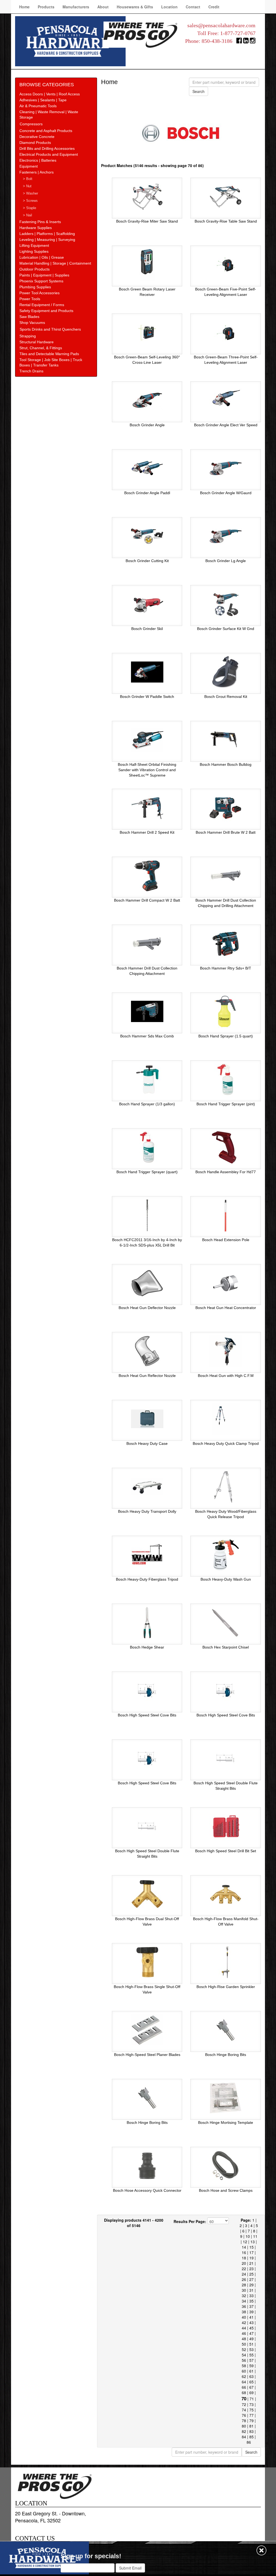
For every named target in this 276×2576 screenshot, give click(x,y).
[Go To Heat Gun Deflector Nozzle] (147, 1283)
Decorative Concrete (37, 137)
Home (24, 7)
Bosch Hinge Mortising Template (226, 2123)
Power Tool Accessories (39, 293)
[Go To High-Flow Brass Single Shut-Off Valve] (147, 1962)
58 (244, 2366)
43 (251, 2322)
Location (169, 7)
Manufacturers (76, 7)
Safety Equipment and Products (46, 311)
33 (251, 2295)
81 (251, 2426)
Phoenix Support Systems (41, 281)
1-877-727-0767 (238, 33)
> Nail (27, 215)
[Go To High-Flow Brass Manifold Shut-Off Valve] (226, 1894)
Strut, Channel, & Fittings (41, 348)
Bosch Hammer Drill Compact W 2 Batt (147, 900)
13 (253, 2242)
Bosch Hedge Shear (147, 1647)
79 (251, 2421)
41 (251, 2317)
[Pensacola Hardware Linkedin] (246, 42)
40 (244, 2317)
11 (255, 2236)
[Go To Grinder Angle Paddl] (147, 468)
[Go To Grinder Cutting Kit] (147, 536)
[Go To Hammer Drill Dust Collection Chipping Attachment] (147, 943)
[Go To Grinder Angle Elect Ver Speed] (226, 400)
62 (244, 2376)
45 (251, 2328)
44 (244, 2328)
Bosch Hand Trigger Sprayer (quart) (147, 1172)
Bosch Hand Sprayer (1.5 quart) (226, 1036)
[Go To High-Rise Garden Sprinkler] (226, 1962)
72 (244, 2404)
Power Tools (30, 299)
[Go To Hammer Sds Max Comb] (147, 1011)
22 (244, 2269)
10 (248, 2236)
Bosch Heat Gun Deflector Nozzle (147, 1308)
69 (251, 2393)
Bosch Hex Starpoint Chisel (226, 1647)
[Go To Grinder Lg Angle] (226, 536)
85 (251, 2437)
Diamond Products (35, 143)
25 (251, 2274)
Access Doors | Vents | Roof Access (50, 94)
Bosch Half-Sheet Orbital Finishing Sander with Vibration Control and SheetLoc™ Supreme (147, 770)
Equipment (29, 166)
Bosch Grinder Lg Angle (226, 561)
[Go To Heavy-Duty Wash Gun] (226, 1554)
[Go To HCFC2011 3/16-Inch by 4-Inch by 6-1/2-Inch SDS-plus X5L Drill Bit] (147, 1215)
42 (244, 2322)
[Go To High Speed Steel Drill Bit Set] (226, 1826)
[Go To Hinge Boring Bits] (226, 2030)
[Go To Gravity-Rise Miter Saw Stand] (147, 196)
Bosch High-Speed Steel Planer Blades (147, 2055)
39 (251, 2312)
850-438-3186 (217, 41)
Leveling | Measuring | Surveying (47, 240)
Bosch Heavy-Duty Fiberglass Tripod (147, 1579)
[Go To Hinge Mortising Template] (226, 2098)
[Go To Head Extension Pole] (226, 1215)
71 (252, 2399)
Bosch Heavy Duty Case (147, 1443)
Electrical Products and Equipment (49, 154)
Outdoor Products (34, 269)
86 (249, 2442)
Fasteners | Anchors (37, 172)
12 (245, 2242)
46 (244, 2333)
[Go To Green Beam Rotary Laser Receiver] (147, 264)
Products (46, 7)
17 (251, 2252)
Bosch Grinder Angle (147, 425)
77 (251, 2415)
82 (244, 2431)
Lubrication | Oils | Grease (42, 257)
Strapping (28, 336)
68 (244, 2393)
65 (251, 2382)
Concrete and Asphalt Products (46, 131)
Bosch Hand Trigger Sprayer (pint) (226, 1104)
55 (251, 2355)
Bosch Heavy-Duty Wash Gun (226, 1579)
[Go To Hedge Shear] (147, 1622)
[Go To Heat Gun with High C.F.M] (226, 1351)
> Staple (30, 208)
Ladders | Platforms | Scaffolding (47, 234)
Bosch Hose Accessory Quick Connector (147, 2190)
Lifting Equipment (34, 245)
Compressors (31, 124)
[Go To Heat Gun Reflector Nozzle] (147, 1351)
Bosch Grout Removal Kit (226, 697)
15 (251, 2247)
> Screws (30, 201)
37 (251, 2306)
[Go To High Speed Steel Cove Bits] (147, 1690)
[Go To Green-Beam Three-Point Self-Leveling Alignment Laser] (226, 332)
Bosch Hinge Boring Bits (226, 2055)
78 (244, 2421)
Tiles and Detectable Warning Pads (49, 354)
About (103, 7)
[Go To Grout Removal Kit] (226, 672)
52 (244, 2349)
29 (251, 2285)
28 (244, 2285)
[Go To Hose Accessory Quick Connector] (147, 2166)
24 (244, 2274)
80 (244, 2426)
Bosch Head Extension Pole (226, 1240)
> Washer (30, 193)
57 (251, 2360)
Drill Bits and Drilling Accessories (47, 148)
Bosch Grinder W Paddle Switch (147, 697)
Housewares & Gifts (135, 7)
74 (244, 2410)
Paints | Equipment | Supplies (44, 275)
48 (244, 2339)
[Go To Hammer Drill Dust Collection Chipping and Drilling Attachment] (226, 875)
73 (251, 2404)
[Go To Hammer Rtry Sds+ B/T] (226, 943)
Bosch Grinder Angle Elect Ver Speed (226, 425)
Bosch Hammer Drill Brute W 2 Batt (226, 832)
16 (244, 2252)
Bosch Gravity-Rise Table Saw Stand (226, 221)
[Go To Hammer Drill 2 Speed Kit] (147, 808)
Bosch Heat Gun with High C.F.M (226, 1376)
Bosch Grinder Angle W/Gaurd (226, 493)
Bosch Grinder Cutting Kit (147, 561)
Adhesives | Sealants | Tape (43, 100)
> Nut (27, 186)
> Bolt (28, 179)
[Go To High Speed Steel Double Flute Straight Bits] (226, 1758)
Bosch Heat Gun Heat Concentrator (226, 1308)
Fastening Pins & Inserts (40, 222)
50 (244, 2344)
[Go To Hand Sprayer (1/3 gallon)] (147, 1079)
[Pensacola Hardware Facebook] (239, 42)
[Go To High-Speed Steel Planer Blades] (147, 2030)
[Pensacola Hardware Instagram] (253, 42)
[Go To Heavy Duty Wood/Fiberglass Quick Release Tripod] (226, 1487)
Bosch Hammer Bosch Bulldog (226, 764)
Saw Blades (29, 317)
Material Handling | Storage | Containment (55, 263)
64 (244, 2382)
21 (251, 2263)
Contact (193, 7)
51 (251, 2344)
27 (251, 2279)
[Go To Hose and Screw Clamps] (226, 2166)
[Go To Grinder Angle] (147, 400)
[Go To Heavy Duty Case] (147, 1419)
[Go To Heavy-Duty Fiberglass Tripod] (147, 1554)
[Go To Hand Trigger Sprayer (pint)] (226, 1079)
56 (244, 2360)
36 (244, 2306)
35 (251, 2301)
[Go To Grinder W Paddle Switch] (147, 672)
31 (251, 2290)
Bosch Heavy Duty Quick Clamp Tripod (226, 1443)
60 (244, 2371)
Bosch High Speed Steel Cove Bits (147, 1715)
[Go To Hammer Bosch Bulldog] (226, 740)
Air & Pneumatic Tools (38, 106)
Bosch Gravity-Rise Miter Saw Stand (147, 221)
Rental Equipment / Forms (42, 305)
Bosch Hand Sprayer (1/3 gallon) (147, 1104)
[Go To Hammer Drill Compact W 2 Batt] (147, 875)
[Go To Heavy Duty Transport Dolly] (147, 1487)
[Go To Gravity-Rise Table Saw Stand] (226, 196)
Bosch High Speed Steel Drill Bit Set (226, 1851)
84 (244, 2437)
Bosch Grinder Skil (147, 629)
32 (244, 2295)
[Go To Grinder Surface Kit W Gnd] (226, 604)
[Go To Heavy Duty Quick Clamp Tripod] (226, 1419)
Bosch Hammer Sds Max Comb (147, 1036)
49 (251, 2339)
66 (244, 2387)
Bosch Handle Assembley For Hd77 (226, 1172)
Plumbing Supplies (35, 287)
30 (244, 2290)
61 (251, 2371)
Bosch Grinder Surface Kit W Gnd (226, 629)
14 (244, 2247)
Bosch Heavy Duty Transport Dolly (147, 1511)
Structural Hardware (37, 342)
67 (251, 2387)
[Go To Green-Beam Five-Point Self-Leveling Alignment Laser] (226, 264)
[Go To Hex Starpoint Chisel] (226, 1622)
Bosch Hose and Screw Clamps (226, 2190)
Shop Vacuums (32, 323)
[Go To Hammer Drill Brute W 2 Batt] (226, 808)
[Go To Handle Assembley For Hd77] (226, 1147)
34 (244, 2301)
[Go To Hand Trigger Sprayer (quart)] (147, 1147)
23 (251, 2269)
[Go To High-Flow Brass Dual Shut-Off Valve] (147, 1894)
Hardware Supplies (36, 228)
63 (251, 2376)
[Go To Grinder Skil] (147, 604)
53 (251, 2349)
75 (251, 2410)
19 (251, 2258)
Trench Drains (31, 371)
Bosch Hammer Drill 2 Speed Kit (147, 832)
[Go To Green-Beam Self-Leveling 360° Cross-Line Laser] (147, 332)
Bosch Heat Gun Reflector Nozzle (147, 1376)
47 (251, 2333)
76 (244, 2415)
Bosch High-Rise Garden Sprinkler (226, 1987)
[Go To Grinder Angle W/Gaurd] (226, 468)
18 (244, 2258)
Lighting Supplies (34, 251)
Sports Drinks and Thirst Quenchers (50, 329)
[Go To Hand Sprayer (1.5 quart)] (226, 1011)
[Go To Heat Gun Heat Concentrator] (226, 1283)
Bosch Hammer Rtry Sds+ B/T (226, 968)
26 (244, 2279)
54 (244, 2355)
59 (251, 2366)
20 (244, 2263)
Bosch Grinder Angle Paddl (147, 493)
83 (251, 2431)
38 (244, 2312)
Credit (214, 7)
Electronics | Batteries (38, 160)
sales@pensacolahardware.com (221, 25)
